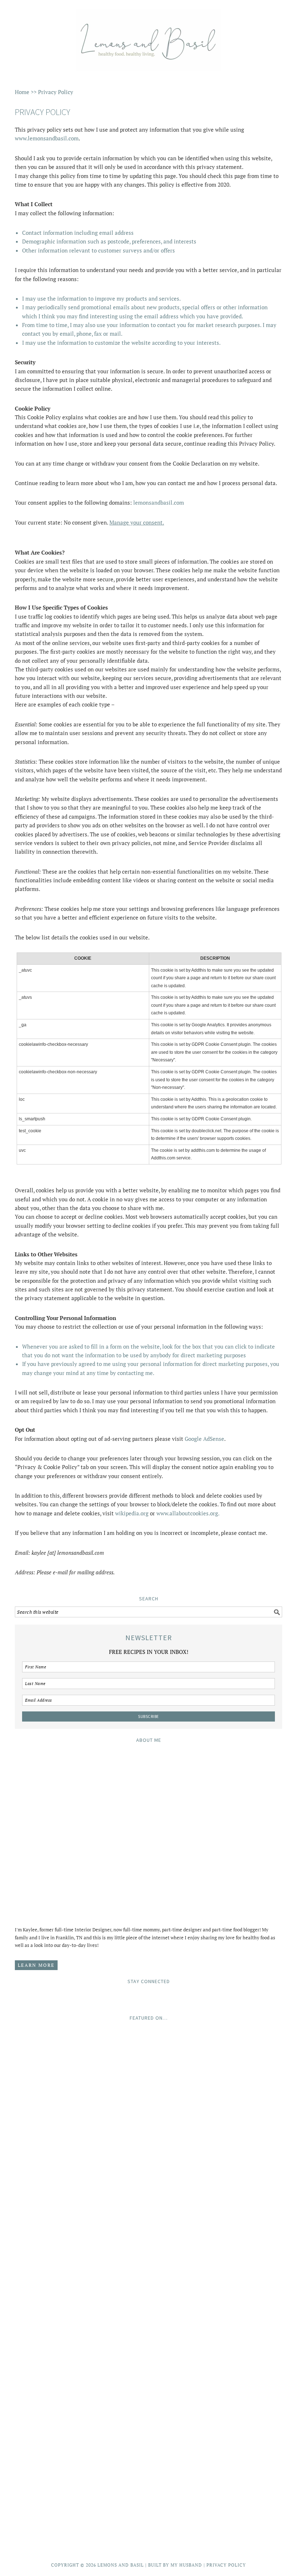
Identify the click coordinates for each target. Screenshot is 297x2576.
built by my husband (175, 2565)
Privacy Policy (226, 2565)
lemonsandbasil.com (159, 502)
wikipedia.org (132, 1513)
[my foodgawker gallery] (148, 2384)
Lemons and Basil (148, 37)
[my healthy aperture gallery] (148, 2448)
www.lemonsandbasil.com (47, 138)
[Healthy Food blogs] (148, 2535)
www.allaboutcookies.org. (188, 1513)
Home (22, 92)
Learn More (36, 1965)
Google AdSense (204, 1439)
